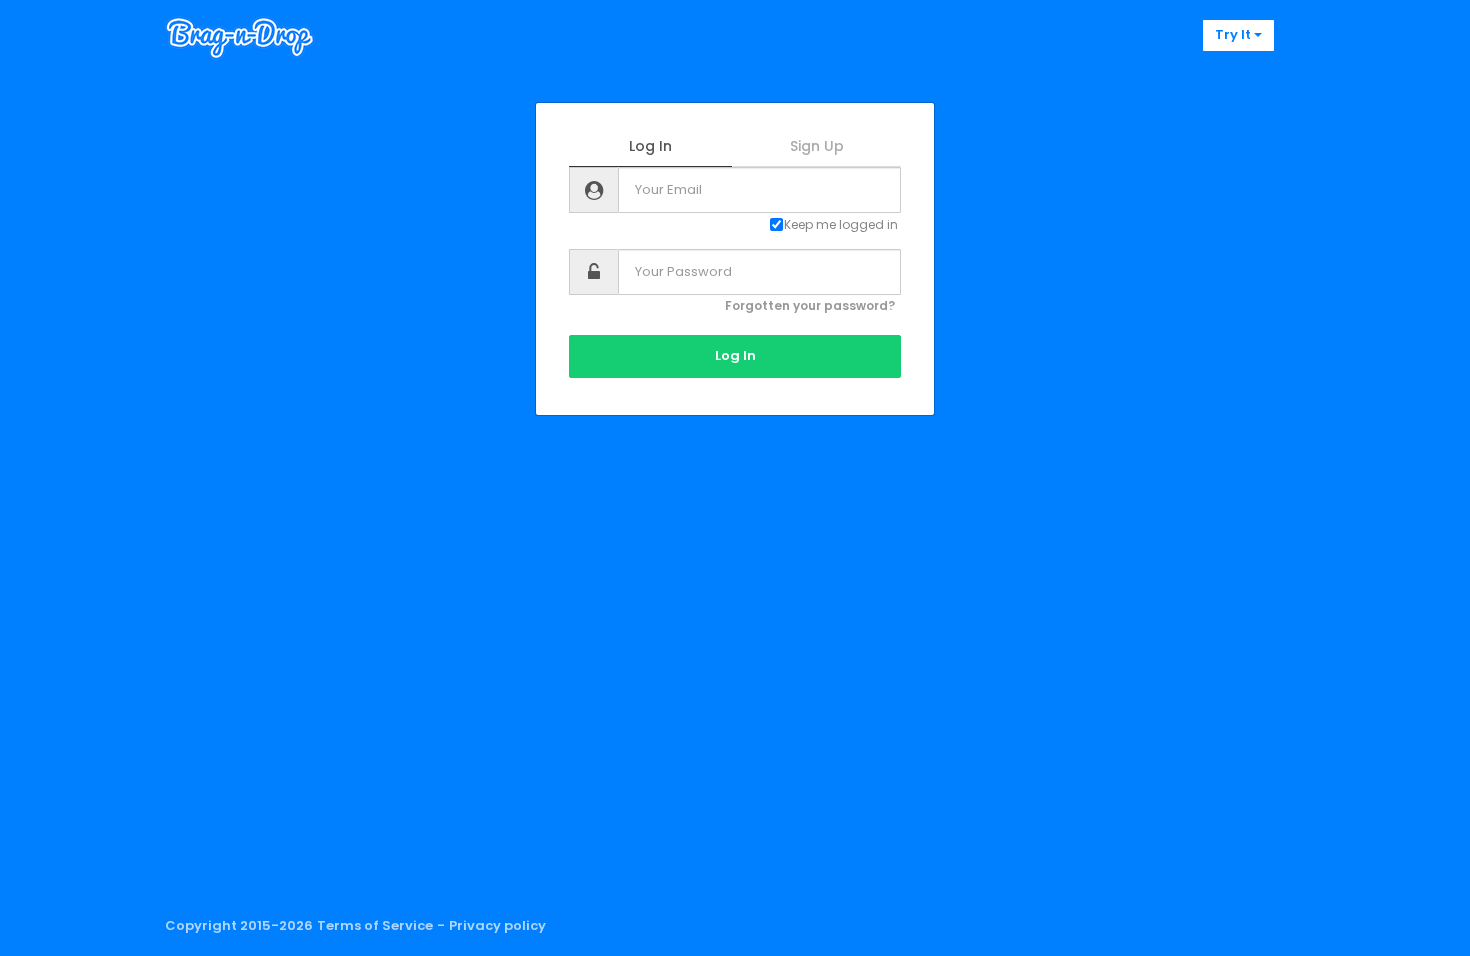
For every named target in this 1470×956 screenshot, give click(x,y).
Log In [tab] (650, 146)
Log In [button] (735, 355)
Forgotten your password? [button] (810, 305)
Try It (1234, 34)
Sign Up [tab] (817, 146)
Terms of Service (375, 926)
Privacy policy (497, 926)
